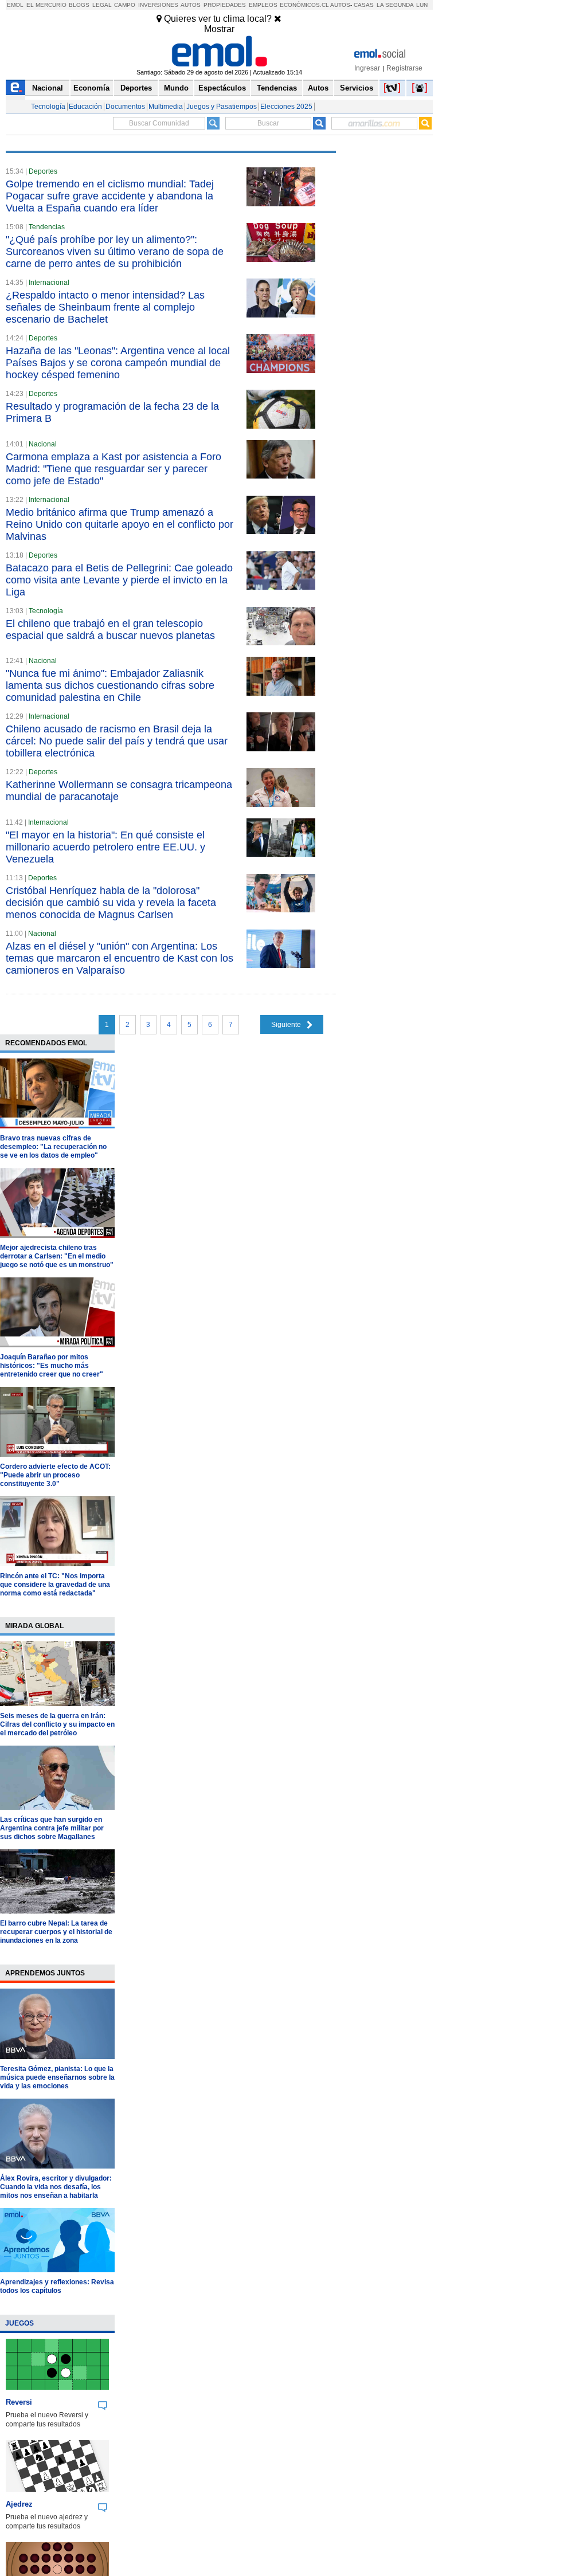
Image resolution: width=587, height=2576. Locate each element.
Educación (85, 107)
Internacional (49, 283)
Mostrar (219, 29)
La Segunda (395, 5)
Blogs (79, 5)
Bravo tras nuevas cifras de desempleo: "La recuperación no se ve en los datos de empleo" (53, 1147)
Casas (364, 5)
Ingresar (367, 68)
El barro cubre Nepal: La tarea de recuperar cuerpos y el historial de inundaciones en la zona (56, 1932)
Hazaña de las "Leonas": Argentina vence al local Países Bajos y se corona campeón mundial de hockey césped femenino (118, 363)
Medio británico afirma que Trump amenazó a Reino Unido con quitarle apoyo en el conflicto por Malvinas (120, 524)
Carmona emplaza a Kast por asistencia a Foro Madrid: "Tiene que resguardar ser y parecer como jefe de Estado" (114, 469)
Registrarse (404, 68)
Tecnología (48, 107)
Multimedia (166, 107)
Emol (15, 5)
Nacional (48, 88)
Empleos (263, 5)
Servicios (357, 88)
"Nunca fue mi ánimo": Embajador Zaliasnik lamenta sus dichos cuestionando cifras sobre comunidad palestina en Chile (110, 685)
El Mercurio (46, 5)
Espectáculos (222, 88)
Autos (191, 5)
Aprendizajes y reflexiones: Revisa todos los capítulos (57, 2286)
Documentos (125, 107)
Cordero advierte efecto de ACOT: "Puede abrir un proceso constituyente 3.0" (55, 1475)
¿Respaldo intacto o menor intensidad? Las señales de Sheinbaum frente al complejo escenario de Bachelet (105, 307)
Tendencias (277, 88)
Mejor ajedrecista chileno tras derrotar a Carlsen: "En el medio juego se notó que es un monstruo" (57, 1256)
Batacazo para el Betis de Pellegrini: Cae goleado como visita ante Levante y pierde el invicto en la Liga (119, 580)
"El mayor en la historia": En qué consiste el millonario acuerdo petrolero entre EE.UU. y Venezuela (105, 847)
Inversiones (158, 5)
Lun (422, 5)
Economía (91, 88)
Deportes (136, 88)
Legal (102, 5)
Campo (125, 5)
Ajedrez (19, 2504)
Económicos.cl (304, 5)
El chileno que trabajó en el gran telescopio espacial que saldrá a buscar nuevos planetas (110, 630)
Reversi (19, 2402)
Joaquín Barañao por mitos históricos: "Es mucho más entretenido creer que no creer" (52, 1366)
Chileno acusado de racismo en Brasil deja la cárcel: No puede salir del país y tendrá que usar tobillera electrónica (117, 741)
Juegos (19, 2323)
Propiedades (225, 5)
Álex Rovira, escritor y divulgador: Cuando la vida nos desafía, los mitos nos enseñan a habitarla (56, 2187)
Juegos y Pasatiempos (222, 107)
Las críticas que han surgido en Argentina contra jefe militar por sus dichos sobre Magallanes (52, 1828)
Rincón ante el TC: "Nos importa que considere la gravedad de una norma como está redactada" (55, 1585)
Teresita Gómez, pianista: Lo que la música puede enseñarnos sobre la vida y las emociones (57, 2077)
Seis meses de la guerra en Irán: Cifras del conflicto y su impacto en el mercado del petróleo (57, 1724)
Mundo (176, 88)
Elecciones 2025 (286, 107)
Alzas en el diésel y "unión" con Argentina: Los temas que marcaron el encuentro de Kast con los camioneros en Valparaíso (120, 958)
